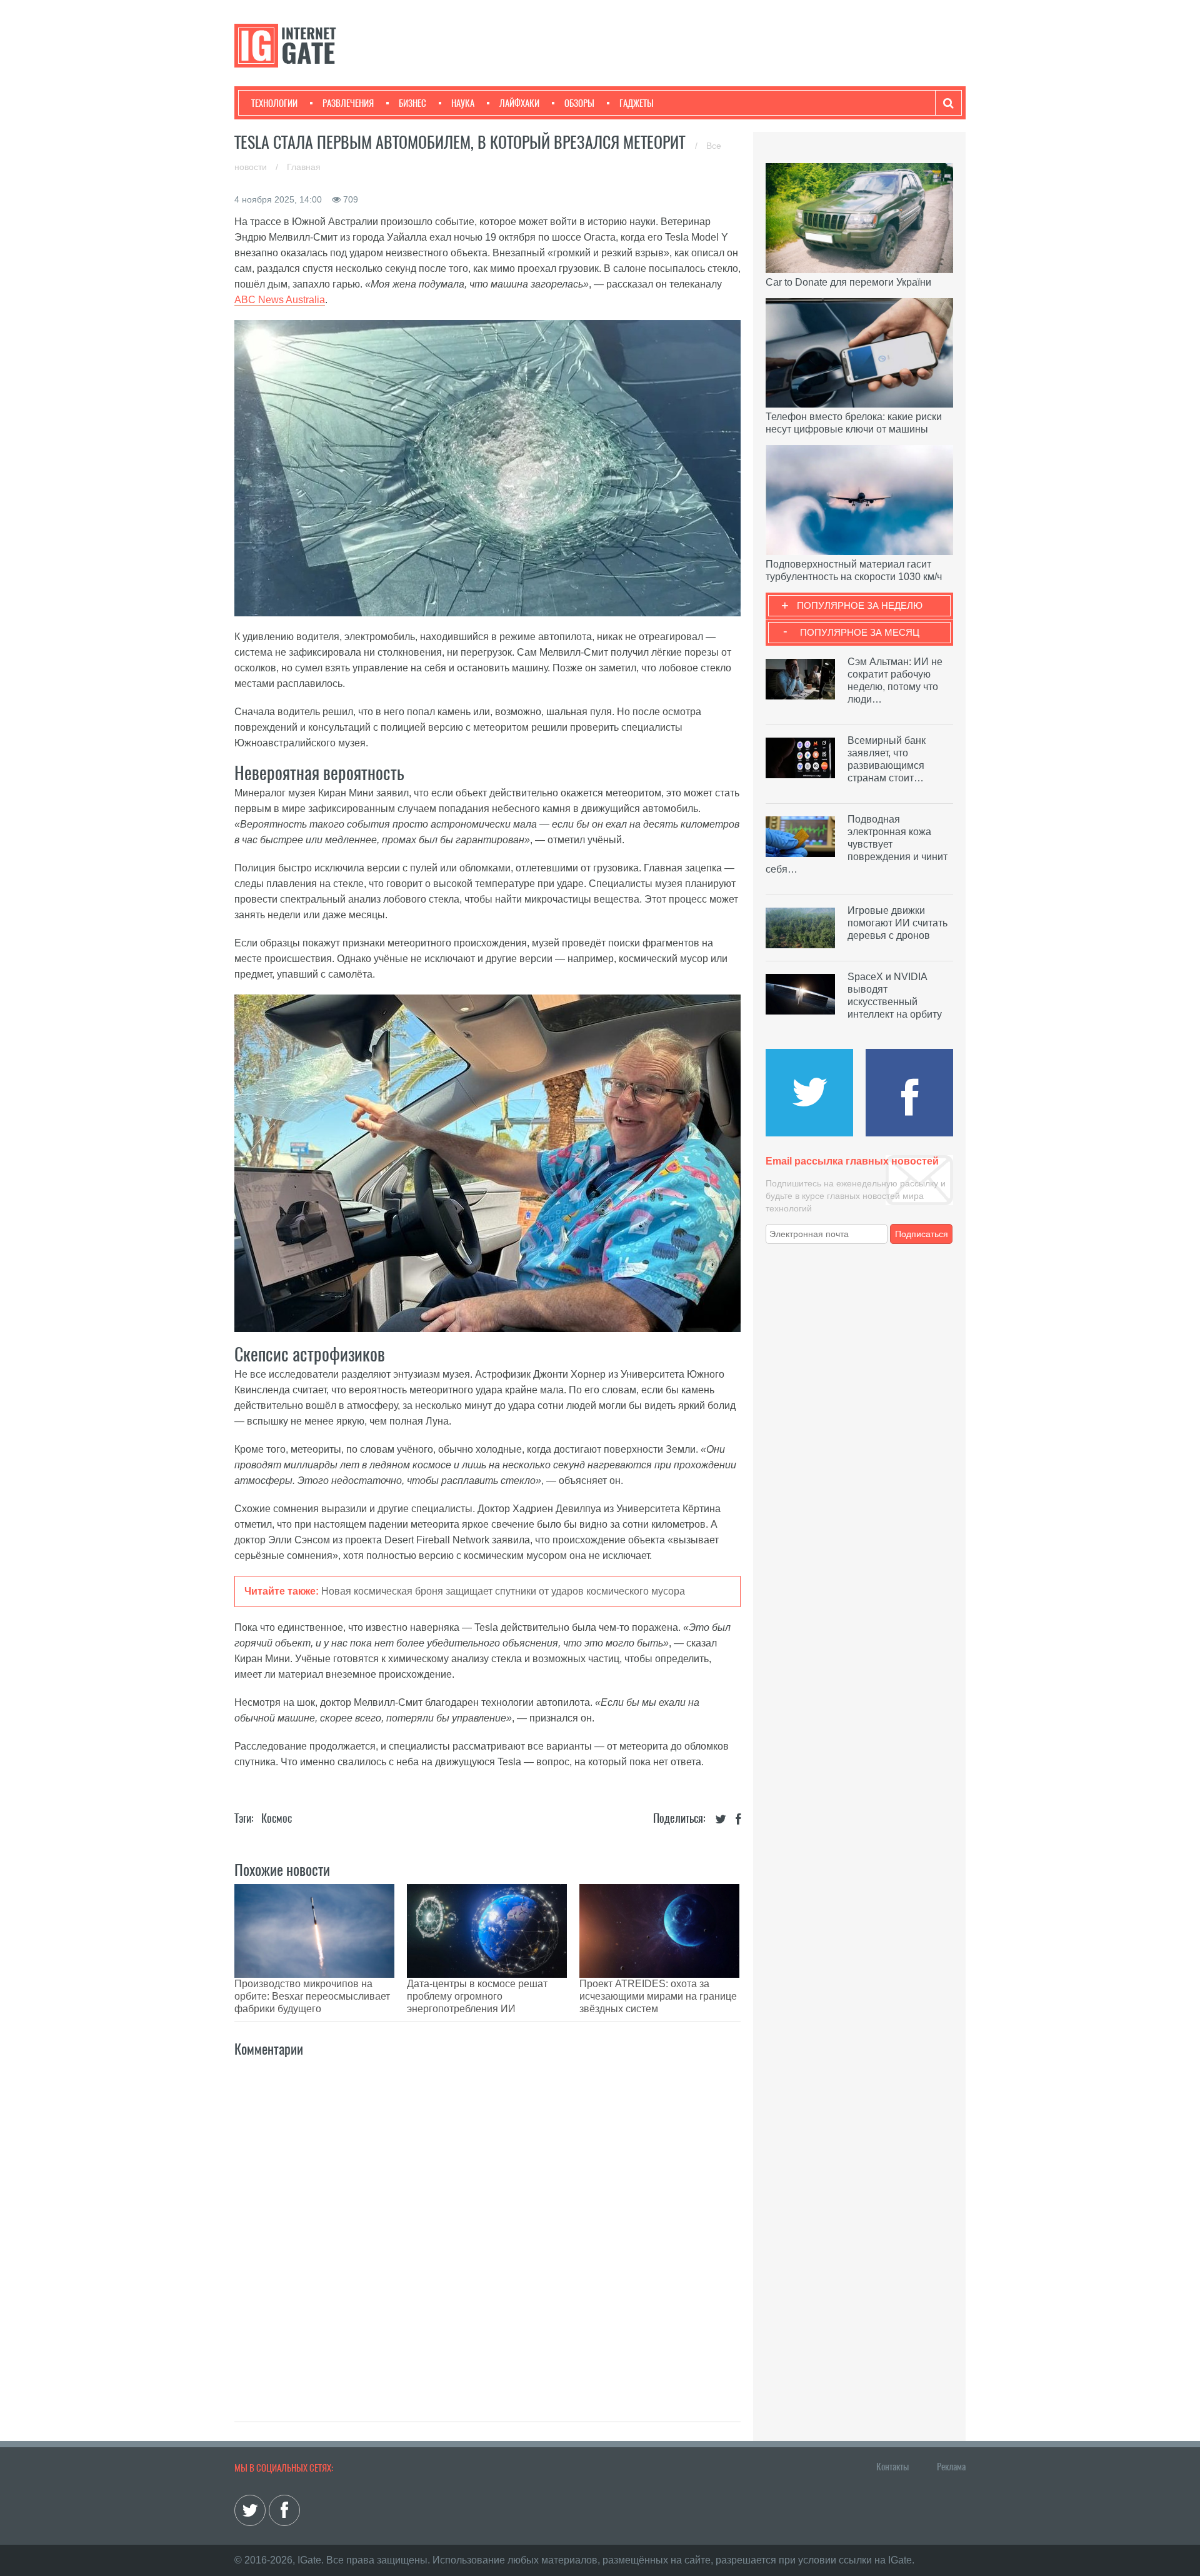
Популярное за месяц (860, 632)
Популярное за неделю (860, 605)
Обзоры (579, 103)
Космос (277, 1818)
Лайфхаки (519, 103)
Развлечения (348, 103)
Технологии (274, 103)
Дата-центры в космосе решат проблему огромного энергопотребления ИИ (477, 1996)
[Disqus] (487, 2226)
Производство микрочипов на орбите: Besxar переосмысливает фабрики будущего (312, 1996)
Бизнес (412, 103)
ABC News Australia (280, 300)
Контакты (892, 2467)
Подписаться (922, 1234)
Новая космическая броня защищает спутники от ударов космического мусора (503, 1591)
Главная (304, 167)
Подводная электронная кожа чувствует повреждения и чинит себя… (857, 844)
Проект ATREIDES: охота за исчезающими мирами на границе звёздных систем (658, 1996)
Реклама (951, 2467)
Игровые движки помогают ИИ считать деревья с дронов (897, 923)
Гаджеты (637, 103)
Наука (463, 103)
